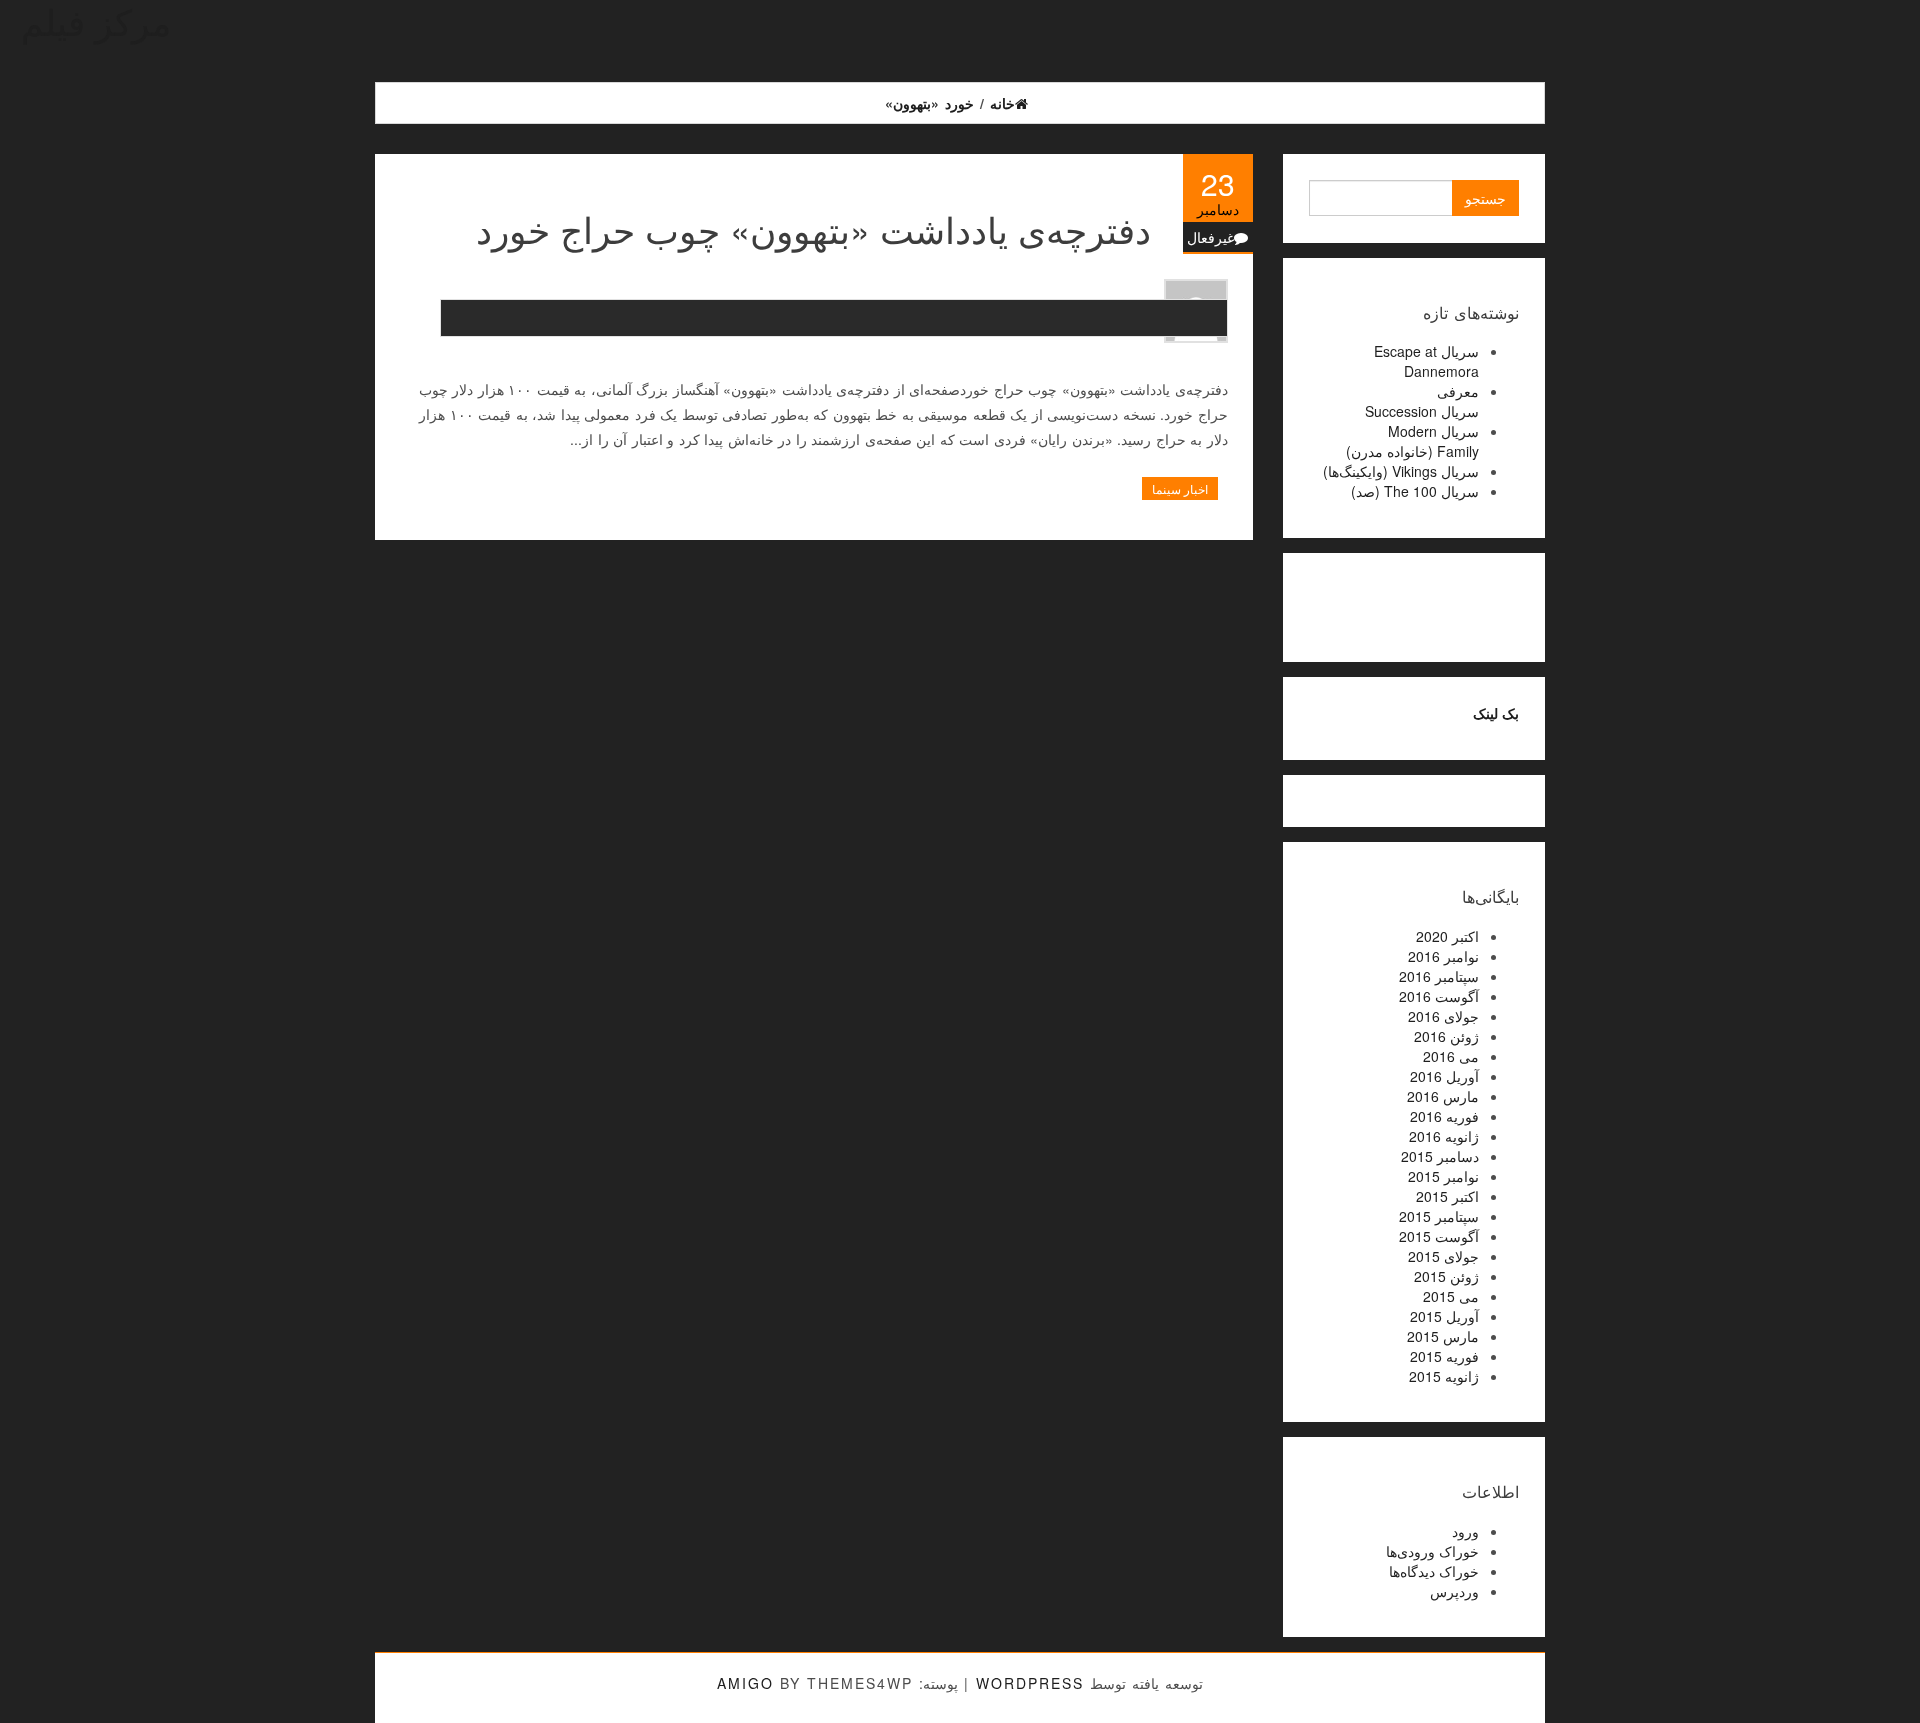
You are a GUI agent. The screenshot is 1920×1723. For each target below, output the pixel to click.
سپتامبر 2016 (1439, 976)
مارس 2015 (1443, 1336)
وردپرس (1454, 1591)
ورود (1465, 1531)
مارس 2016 (1443, 1096)
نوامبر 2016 (1443, 956)
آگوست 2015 (1439, 1236)
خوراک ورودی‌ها (1432, 1551)
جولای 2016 (1443, 1016)
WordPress (1030, 1683)
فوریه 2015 (1444, 1356)
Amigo (745, 1683)
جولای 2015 (1443, 1256)
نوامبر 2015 (1443, 1176)
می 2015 (1451, 1296)
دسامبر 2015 (1440, 1156)
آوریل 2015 (1444, 1316)
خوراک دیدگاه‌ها (1434, 1571)
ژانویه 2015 (1444, 1376)
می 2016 (1451, 1056)
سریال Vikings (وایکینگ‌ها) (1401, 471)
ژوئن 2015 (1446, 1276)
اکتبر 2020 (1447, 936)
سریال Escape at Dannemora (1426, 361)
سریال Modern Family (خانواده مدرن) (1412, 441)
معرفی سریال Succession (1422, 401)
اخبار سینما (1180, 488)
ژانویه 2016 (1444, 1136)
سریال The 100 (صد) (1415, 491)
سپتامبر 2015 (1439, 1216)
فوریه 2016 (1444, 1116)
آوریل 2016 (1444, 1076)
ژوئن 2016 (1446, 1036)
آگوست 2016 (1439, 996)
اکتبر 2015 (1447, 1196)
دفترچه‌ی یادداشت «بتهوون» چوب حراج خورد (813, 228)
